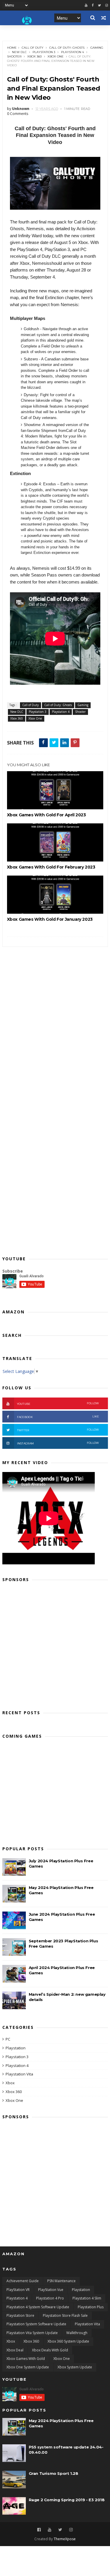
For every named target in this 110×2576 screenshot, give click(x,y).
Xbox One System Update (28, 2367)
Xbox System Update (75, 2367)
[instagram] (107, 5)
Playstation (16, 2048)
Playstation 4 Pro (50, 2298)
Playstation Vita (19, 2074)
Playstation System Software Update (36, 2324)
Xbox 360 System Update (68, 2341)
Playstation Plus (91, 2307)
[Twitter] (99, 5)
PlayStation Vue (51, 2290)
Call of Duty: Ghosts (67, 48)
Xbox (10, 2083)
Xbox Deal (15, 2350)
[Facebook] (93, 5)
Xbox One (56, 56)
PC (8, 2039)
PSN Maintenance (61, 2281)
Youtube (58, 1404)
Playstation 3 (44, 52)
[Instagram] (71, 2530)
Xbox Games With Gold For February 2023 (51, 867)
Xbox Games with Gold (26, 2359)
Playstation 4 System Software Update (38, 2307)
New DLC (19, 52)
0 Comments (18, 114)
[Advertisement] (55, 1644)
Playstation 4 (72, 52)
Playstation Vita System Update (32, 2333)
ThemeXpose (65, 2539)
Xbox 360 (34, 56)
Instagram (58, 1443)
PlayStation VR (18, 2290)
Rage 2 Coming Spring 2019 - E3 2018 (67, 2500)
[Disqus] (55, 1020)
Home (12, 48)
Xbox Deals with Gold (50, 2350)
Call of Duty (33, 48)
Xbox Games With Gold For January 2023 (50, 919)
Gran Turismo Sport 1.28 (54, 2473)
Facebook (58, 1417)
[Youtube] (86, 5)
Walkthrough (77, 2333)
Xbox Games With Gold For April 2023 (46, 815)
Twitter (58, 1430)
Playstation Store (20, 2315)
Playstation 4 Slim (87, 2298)
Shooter (14, 56)
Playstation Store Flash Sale (65, 2315)
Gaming (97, 48)
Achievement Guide (23, 2281)
